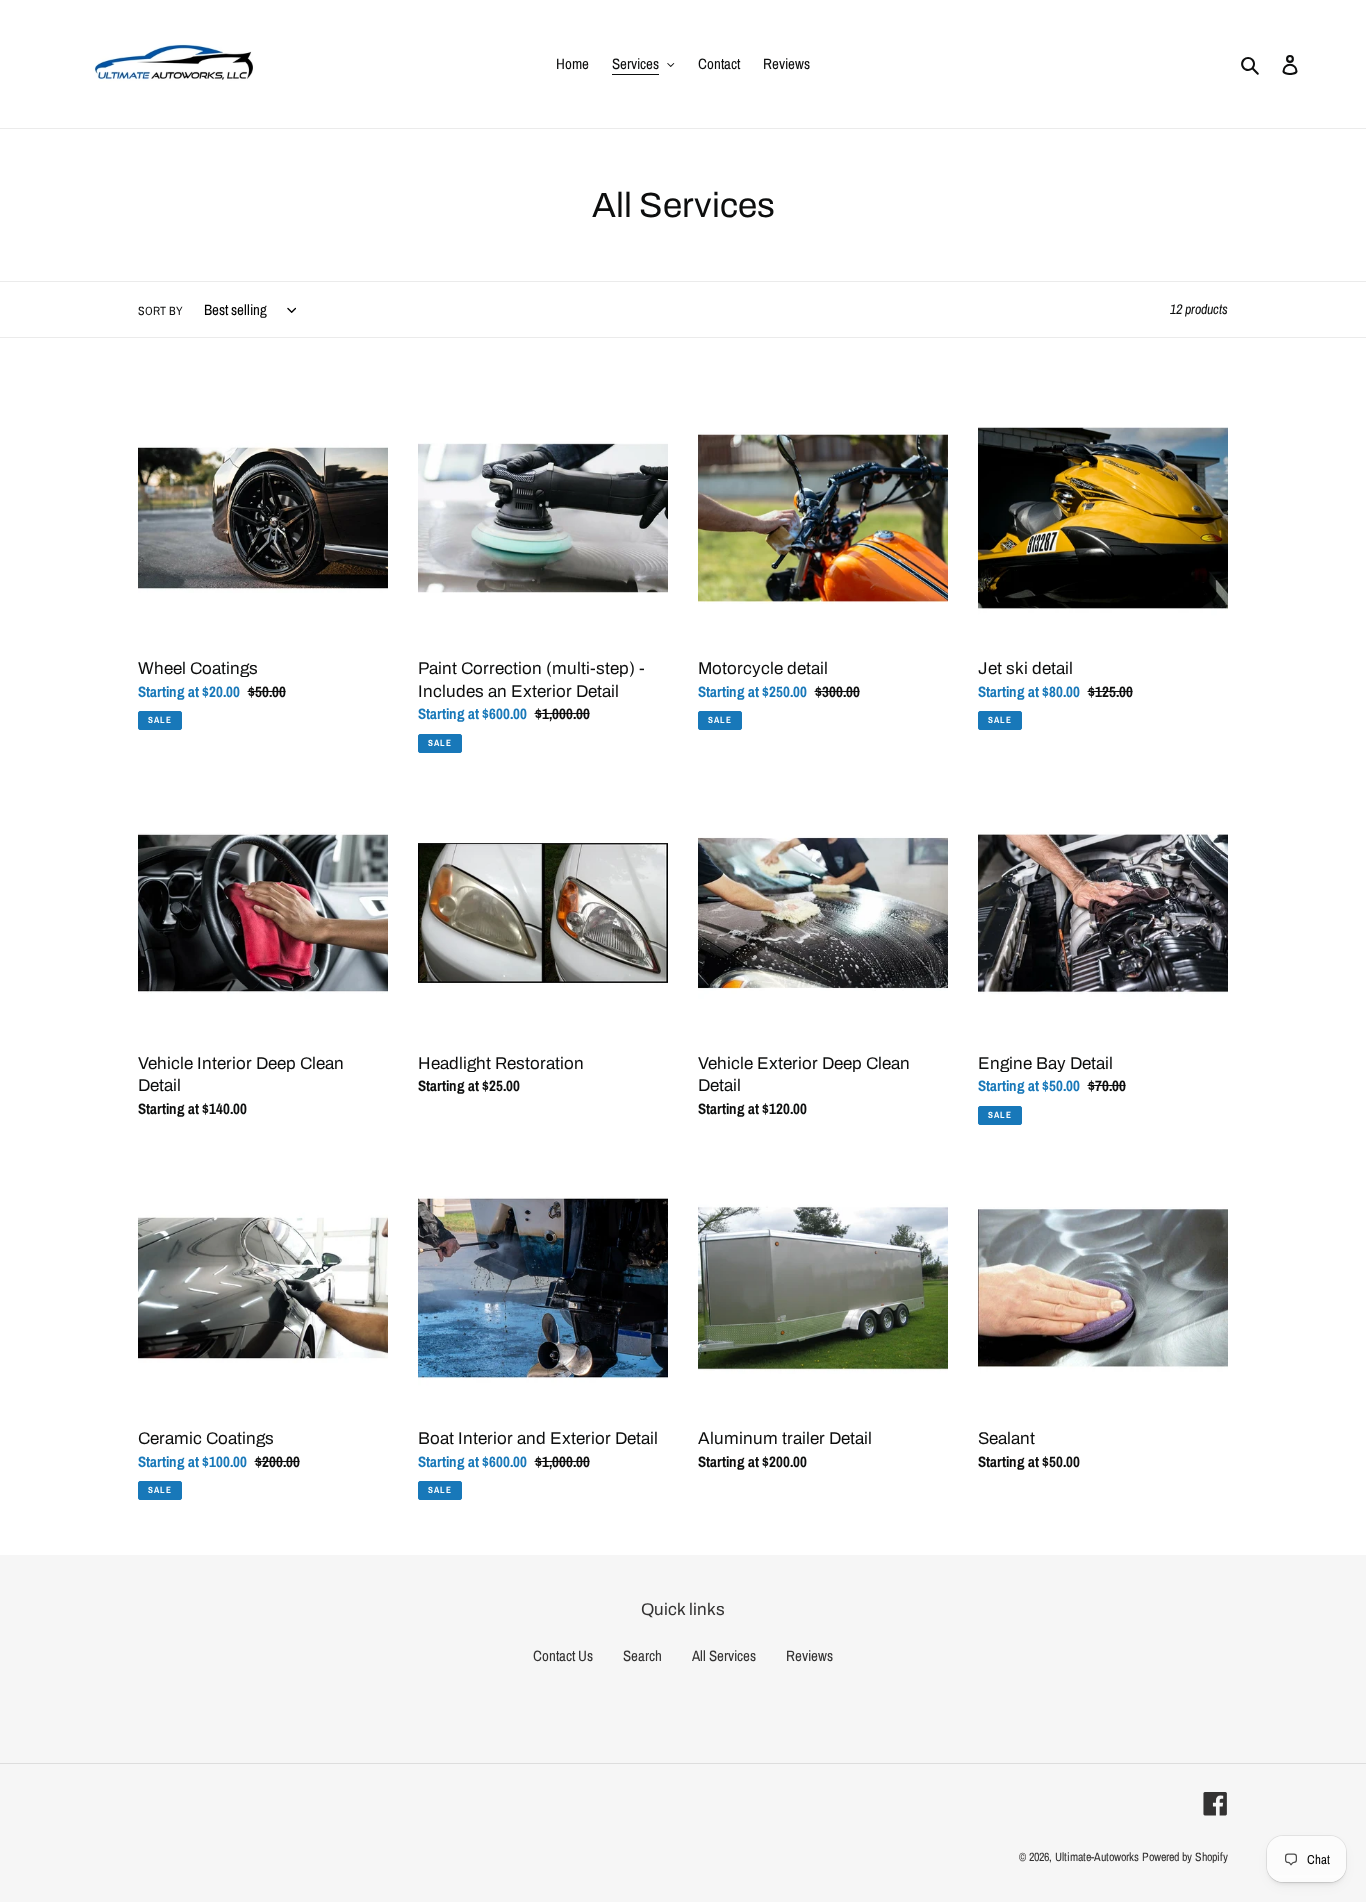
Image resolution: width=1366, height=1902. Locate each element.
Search (642, 1655)
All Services (724, 1655)
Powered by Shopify (1185, 1857)
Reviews (809, 1655)
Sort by (160, 311)
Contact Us (563, 1655)
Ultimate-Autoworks (1097, 1857)
